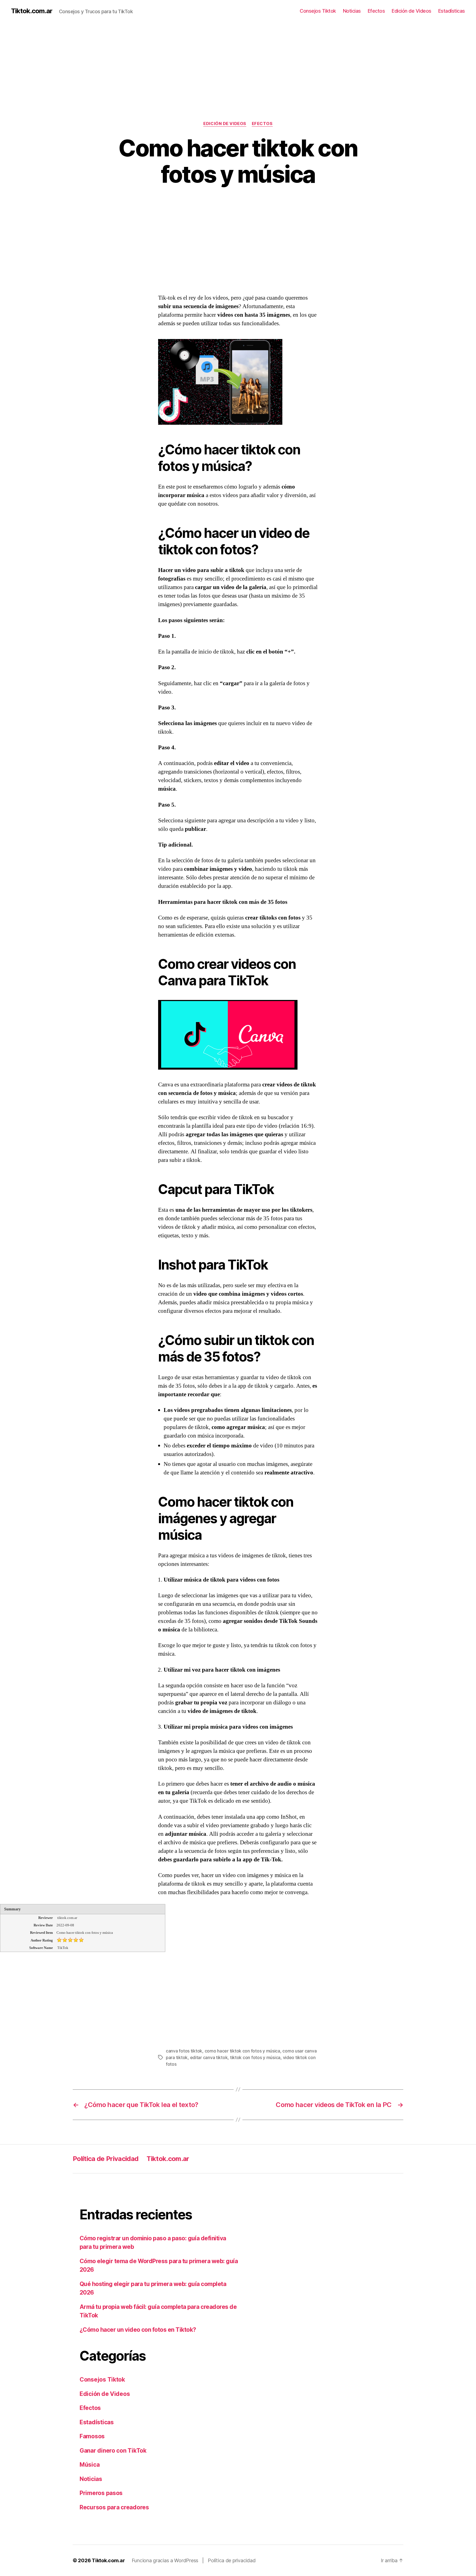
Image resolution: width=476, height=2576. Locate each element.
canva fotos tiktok (184, 2051)
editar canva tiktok (209, 2057)
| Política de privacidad (229, 2560)
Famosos (92, 2436)
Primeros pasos (101, 2493)
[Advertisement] (165, 61)
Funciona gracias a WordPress (166, 2560)
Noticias (352, 11)
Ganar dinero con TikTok (113, 2451)
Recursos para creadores (114, 2507)
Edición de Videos (412, 11)
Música (90, 2465)
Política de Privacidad (106, 2159)
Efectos (376, 11)
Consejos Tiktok (318, 11)
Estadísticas (452, 11)
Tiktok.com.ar (32, 11)
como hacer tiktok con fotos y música (242, 2051)
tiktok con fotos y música (255, 2057)
